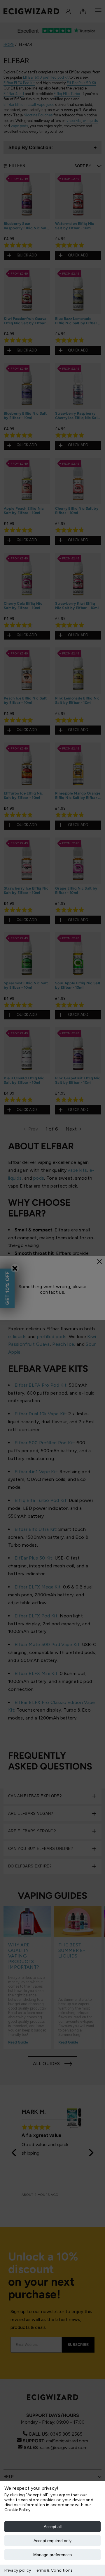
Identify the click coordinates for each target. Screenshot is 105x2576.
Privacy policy (18, 2570)
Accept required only (52, 2541)
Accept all (53, 2527)
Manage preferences (52, 2555)
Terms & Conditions (53, 2570)
